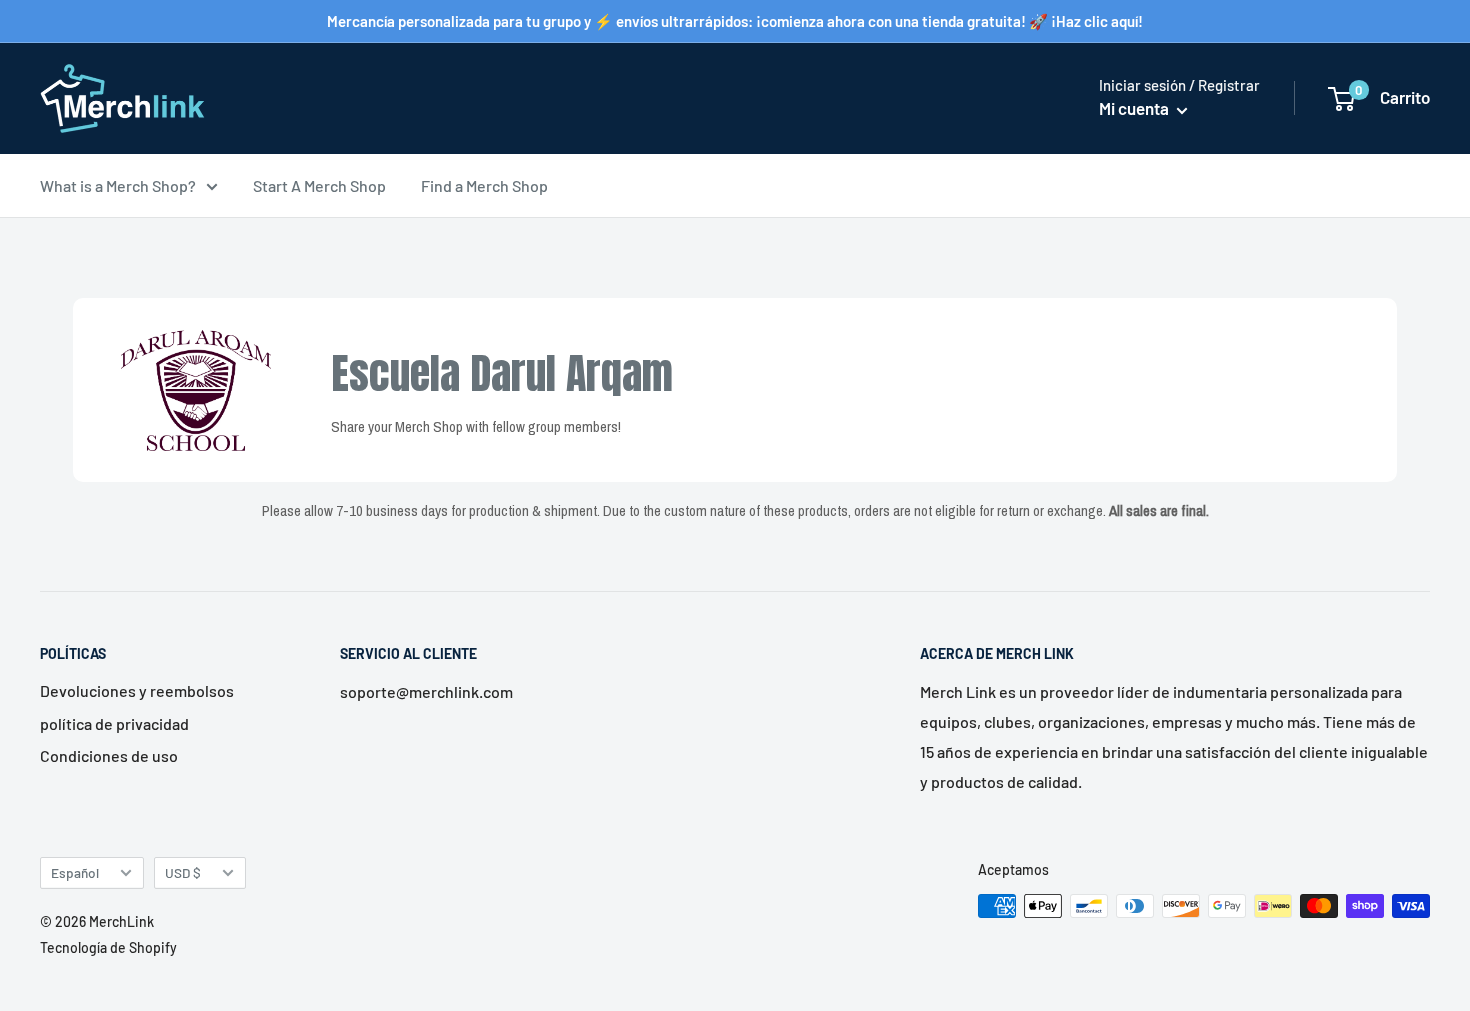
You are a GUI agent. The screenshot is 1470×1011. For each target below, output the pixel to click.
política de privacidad (114, 723)
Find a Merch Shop (484, 185)
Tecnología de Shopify (108, 947)
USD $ (183, 872)
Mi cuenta (1135, 108)
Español (75, 872)
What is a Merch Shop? (118, 185)
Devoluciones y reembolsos (137, 690)
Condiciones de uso (109, 755)
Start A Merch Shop (319, 185)
